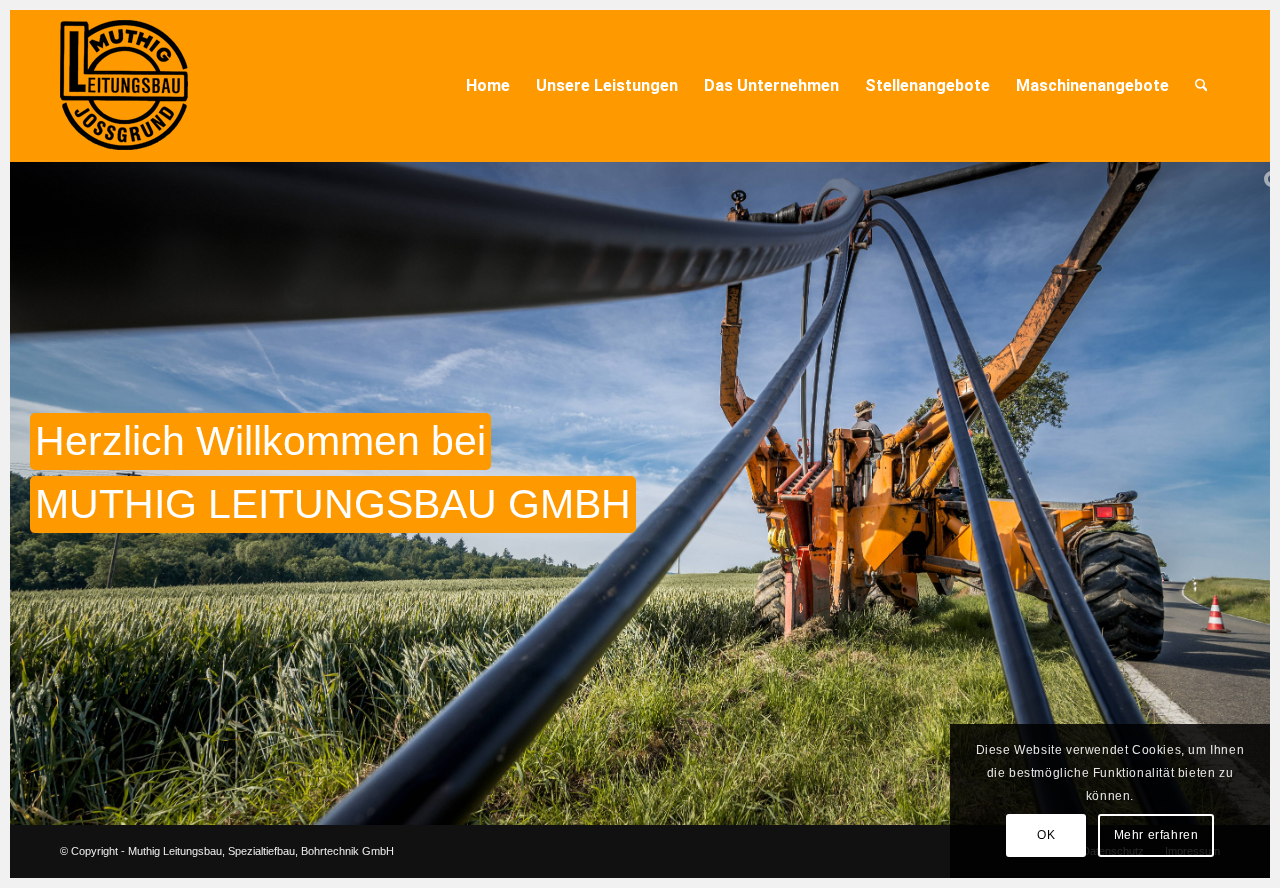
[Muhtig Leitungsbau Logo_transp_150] (124, 86)
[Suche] (1201, 86)
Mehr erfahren (1156, 835)
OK (1046, 835)
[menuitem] (488, 86)
